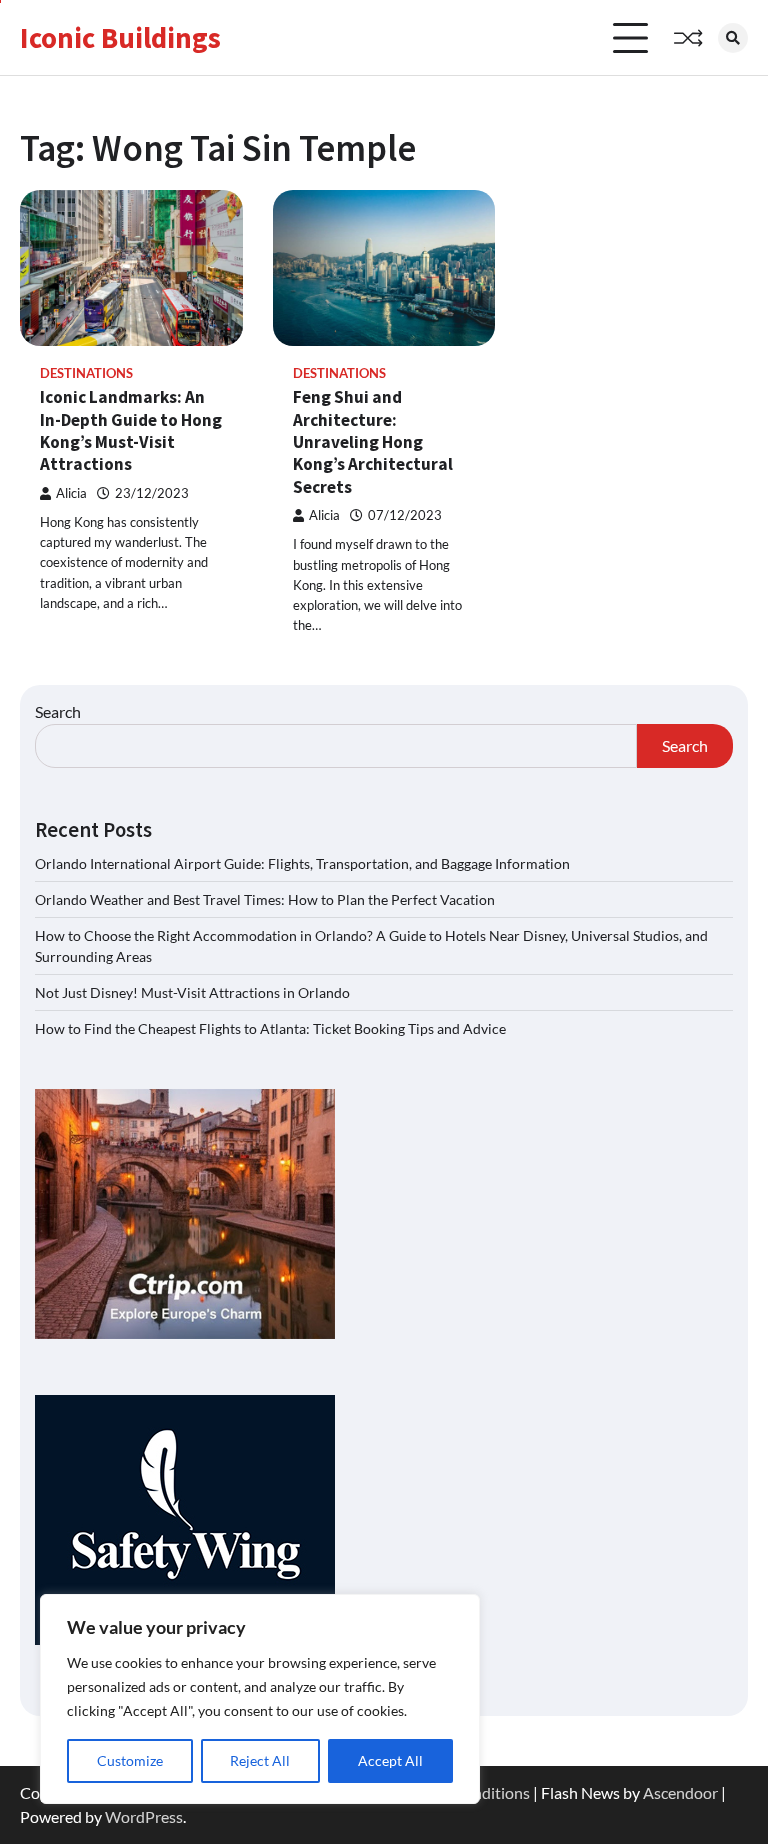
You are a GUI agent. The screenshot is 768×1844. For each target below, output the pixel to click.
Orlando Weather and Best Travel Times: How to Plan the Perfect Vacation (265, 899)
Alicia (71, 493)
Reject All (260, 1760)
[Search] (733, 38)
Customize (130, 1760)
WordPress (144, 1816)
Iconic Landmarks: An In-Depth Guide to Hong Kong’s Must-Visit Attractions (131, 430)
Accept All (390, 1760)
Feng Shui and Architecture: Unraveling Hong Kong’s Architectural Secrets (373, 441)
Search (58, 711)
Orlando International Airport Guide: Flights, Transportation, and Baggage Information (302, 863)
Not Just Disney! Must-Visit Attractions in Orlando (192, 992)
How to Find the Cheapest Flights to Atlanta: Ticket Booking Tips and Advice (270, 1028)
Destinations (86, 373)
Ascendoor (680, 1792)
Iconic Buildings (120, 38)
